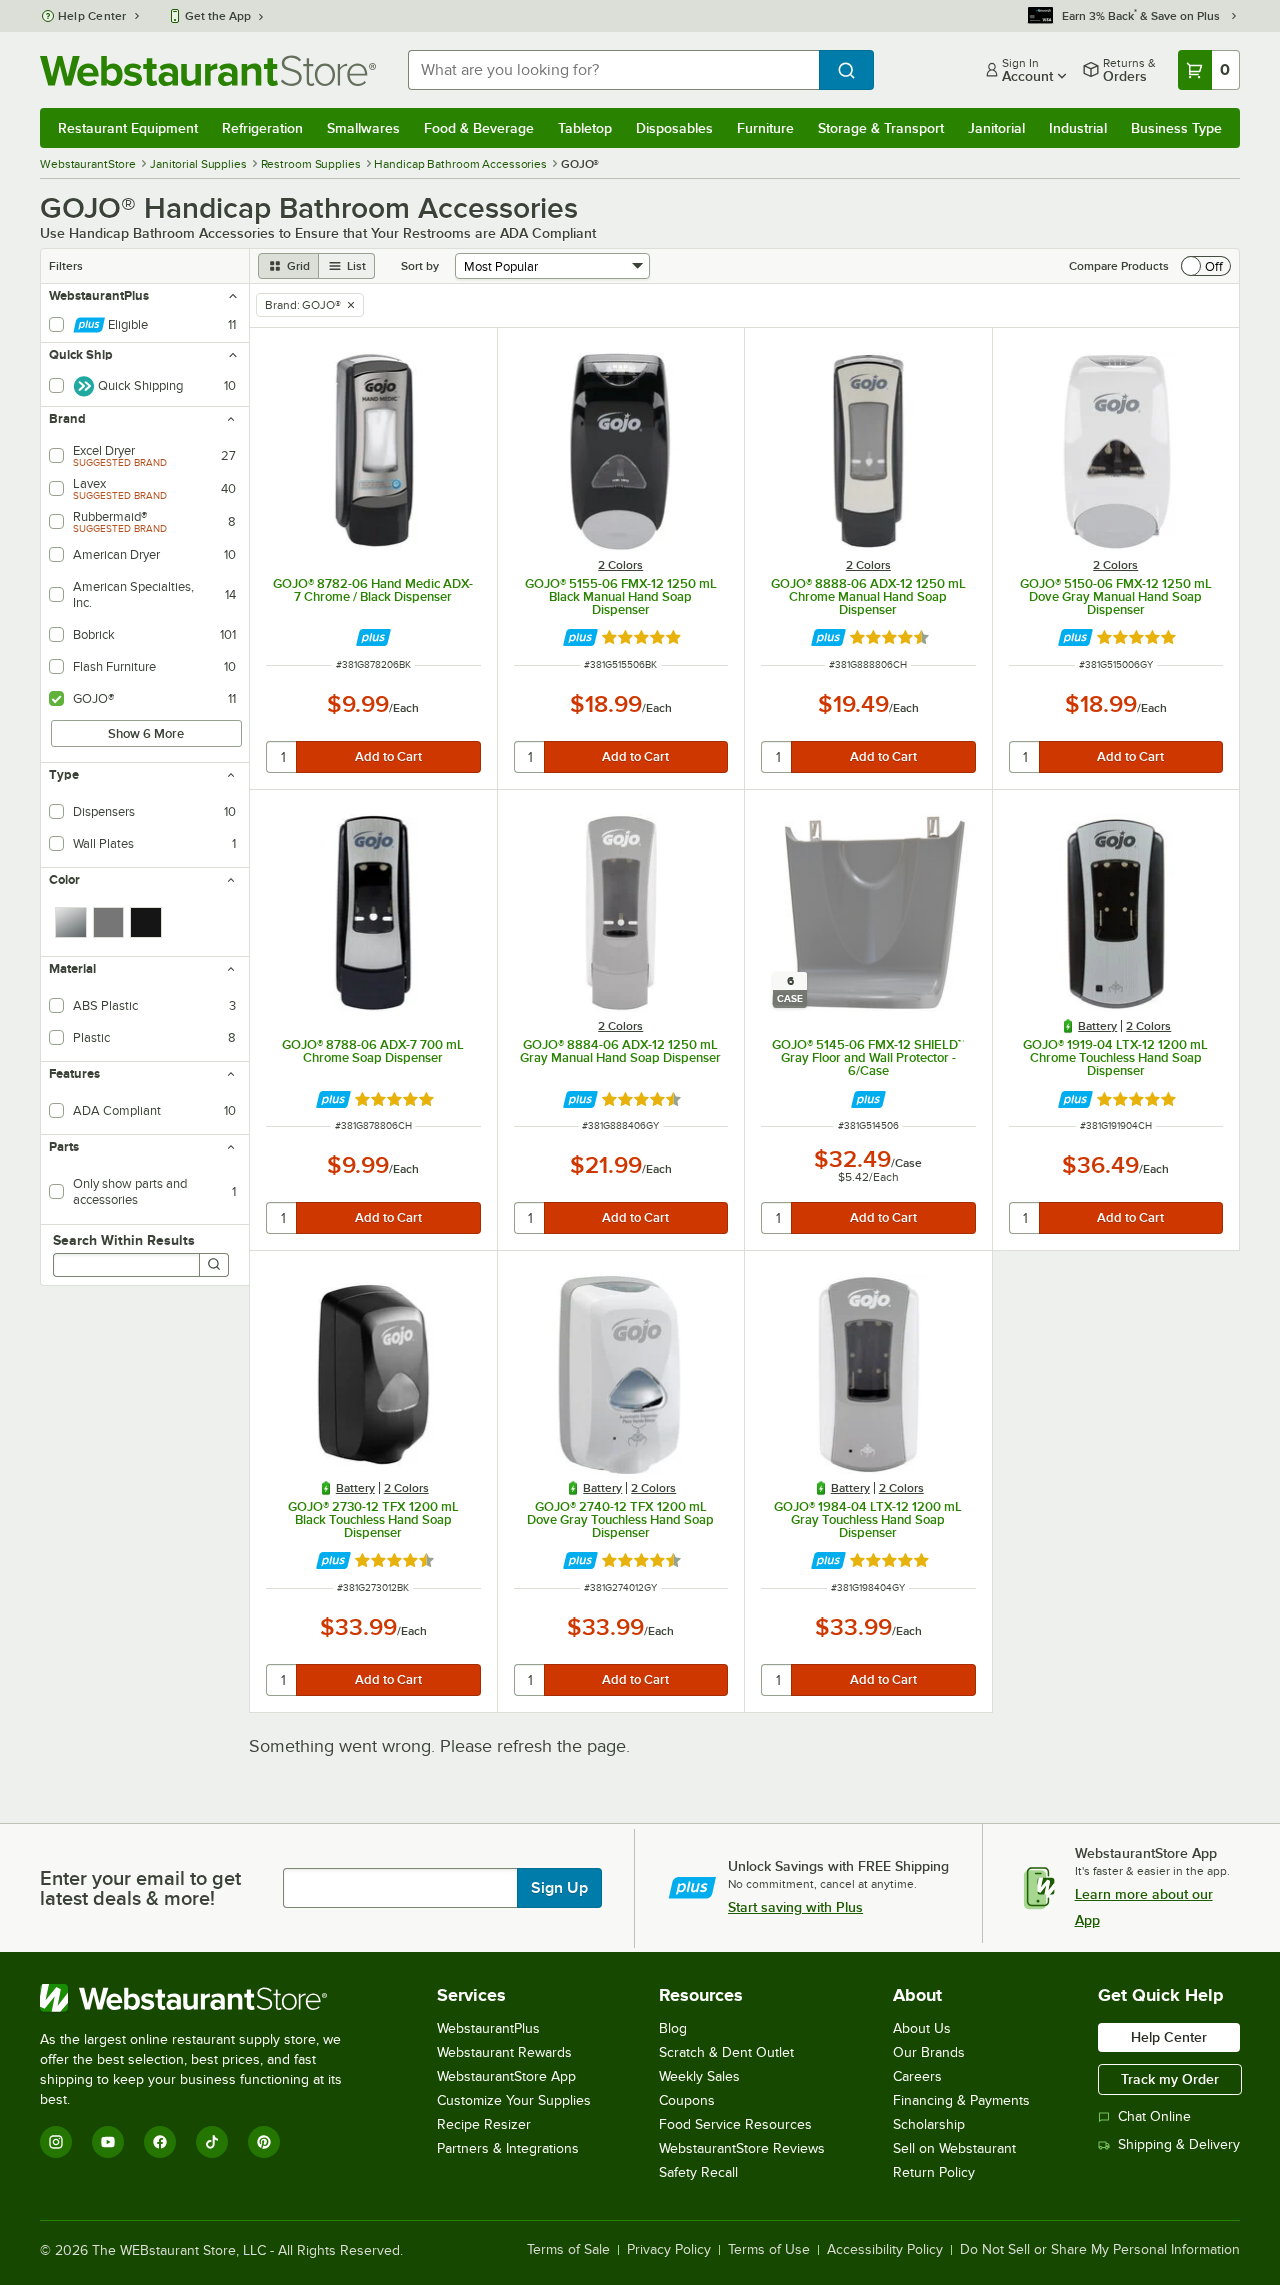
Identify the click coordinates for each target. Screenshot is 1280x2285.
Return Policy (934, 2172)
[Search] (214, 1265)
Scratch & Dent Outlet (726, 2052)
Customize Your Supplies (514, 2100)
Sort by (420, 266)
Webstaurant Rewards (504, 2052)
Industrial (1078, 128)
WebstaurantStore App (506, 2076)
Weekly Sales (699, 2076)
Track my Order (1170, 2079)
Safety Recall (698, 2172)
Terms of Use (769, 2250)
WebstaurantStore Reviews (742, 2148)
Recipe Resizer (484, 2124)
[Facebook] (160, 2142)
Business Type (1176, 128)
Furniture (765, 128)
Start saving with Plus (795, 1907)
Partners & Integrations (508, 2148)
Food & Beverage (479, 128)
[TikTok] (212, 2142)
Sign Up (559, 1888)
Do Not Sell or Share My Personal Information (1100, 2250)
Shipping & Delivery (1179, 2144)
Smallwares (363, 128)
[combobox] (613, 70)
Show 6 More (146, 733)
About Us (922, 2028)
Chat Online (1154, 2116)
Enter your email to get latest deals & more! (140, 1888)
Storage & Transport (881, 128)
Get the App (218, 16)
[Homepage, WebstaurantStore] (208, 70)
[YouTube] (108, 2142)
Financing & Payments (961, 2100)
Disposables (674, 128)
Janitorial (996, 128)
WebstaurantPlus (488, 2028)
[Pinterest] (264, 2142)
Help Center (92, 16)
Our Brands (929, 2052)
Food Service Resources (735, 2124)
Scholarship (929, 2124)
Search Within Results (124, 1240)
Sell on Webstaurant (954, 2148)
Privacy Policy (669, 2250)
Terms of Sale (568, 2250)
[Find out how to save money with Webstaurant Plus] (373, 637)
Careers (917, 2076)
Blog (673, 2028)
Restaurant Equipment (128, 128)
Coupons (687, 2100)
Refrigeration (262, 128)
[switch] (1206, 266)
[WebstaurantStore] (204, 1998)
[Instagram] (56, 2142)
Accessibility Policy (885, 2250)
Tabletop (585, 128)
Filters (66, 266)
